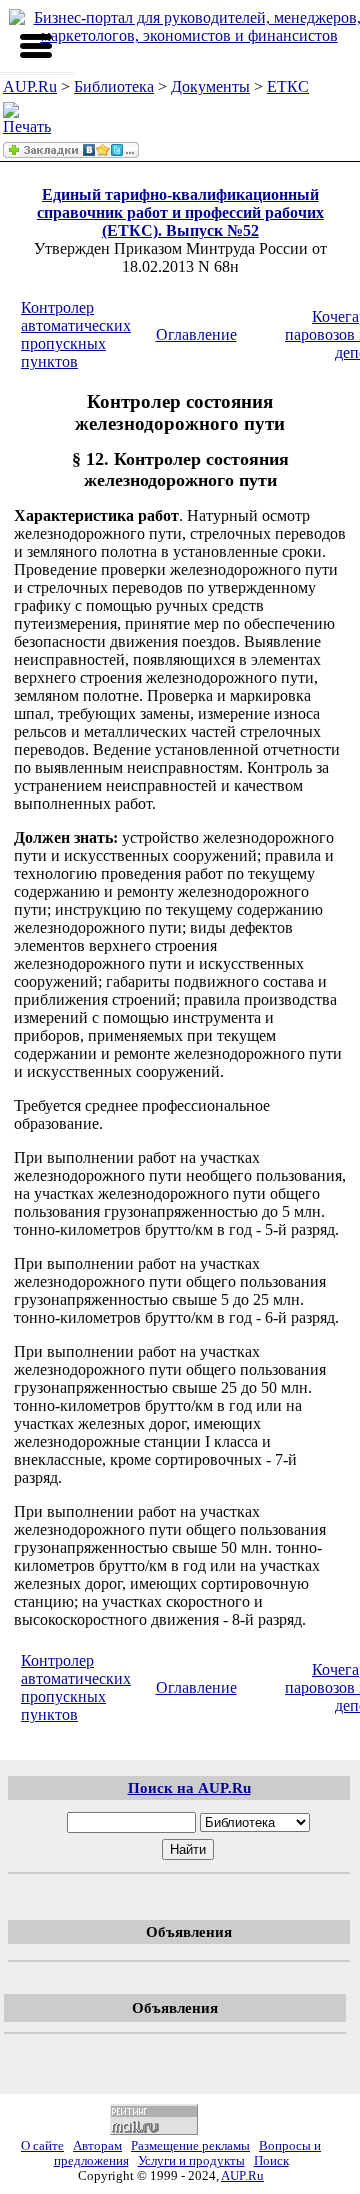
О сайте (42, 2146)
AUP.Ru (30, 86)
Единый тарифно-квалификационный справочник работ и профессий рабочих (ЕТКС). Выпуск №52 (180, 212)
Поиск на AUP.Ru (189, 1787)
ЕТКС (288, 86)
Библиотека (114, 86)
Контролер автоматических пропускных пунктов (76, 334)
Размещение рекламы (190, 2146)
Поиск (271, 2161)
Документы (210, 86)
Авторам (97, 2146)
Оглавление (196, 334)
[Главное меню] (36, 46)
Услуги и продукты (191, 2161)
